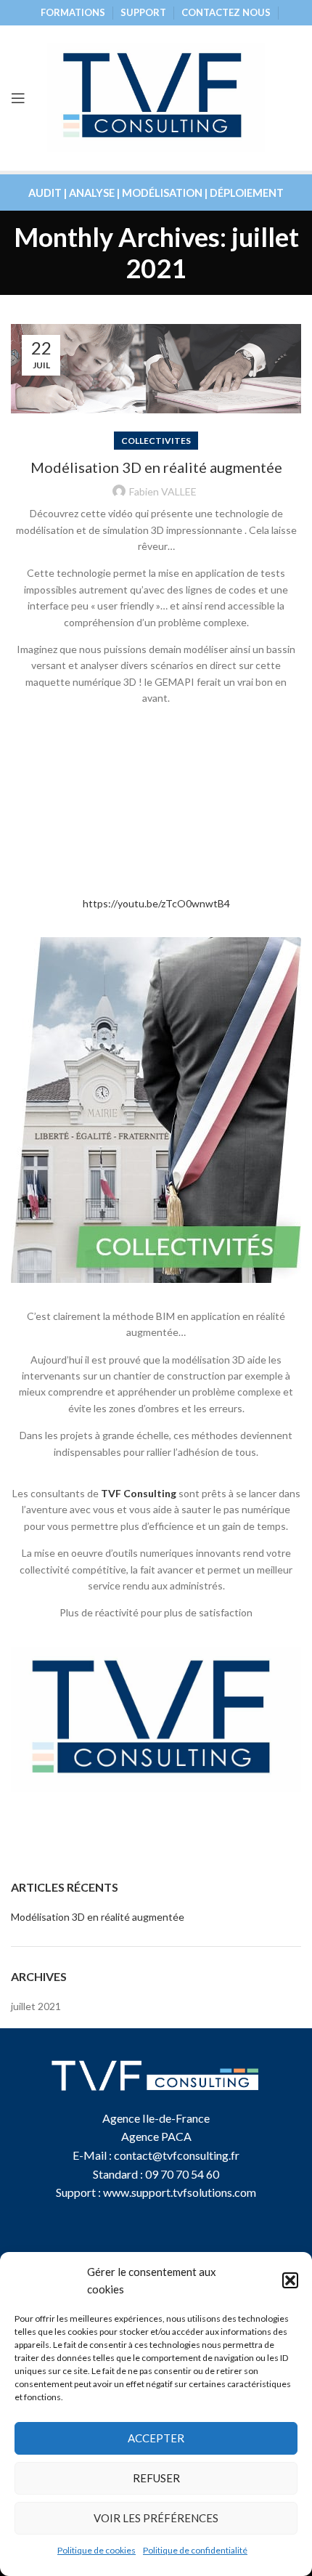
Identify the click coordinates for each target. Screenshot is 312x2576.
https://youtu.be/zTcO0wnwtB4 (156, 903)
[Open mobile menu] (18, 98)
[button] (290, 2280)
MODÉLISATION (162, 193)
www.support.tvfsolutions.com (180, 2192)
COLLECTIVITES (156, 441)
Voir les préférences (156, 2518)
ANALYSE (92, 193)
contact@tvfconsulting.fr (177, 2155)
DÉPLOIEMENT (247, 193)
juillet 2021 (36, 2006)
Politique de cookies (97, 2550)
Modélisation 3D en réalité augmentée (156, 467)
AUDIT (45, 193)
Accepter (156, 2438)
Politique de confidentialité (195, 2550)
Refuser (156, 2478)
